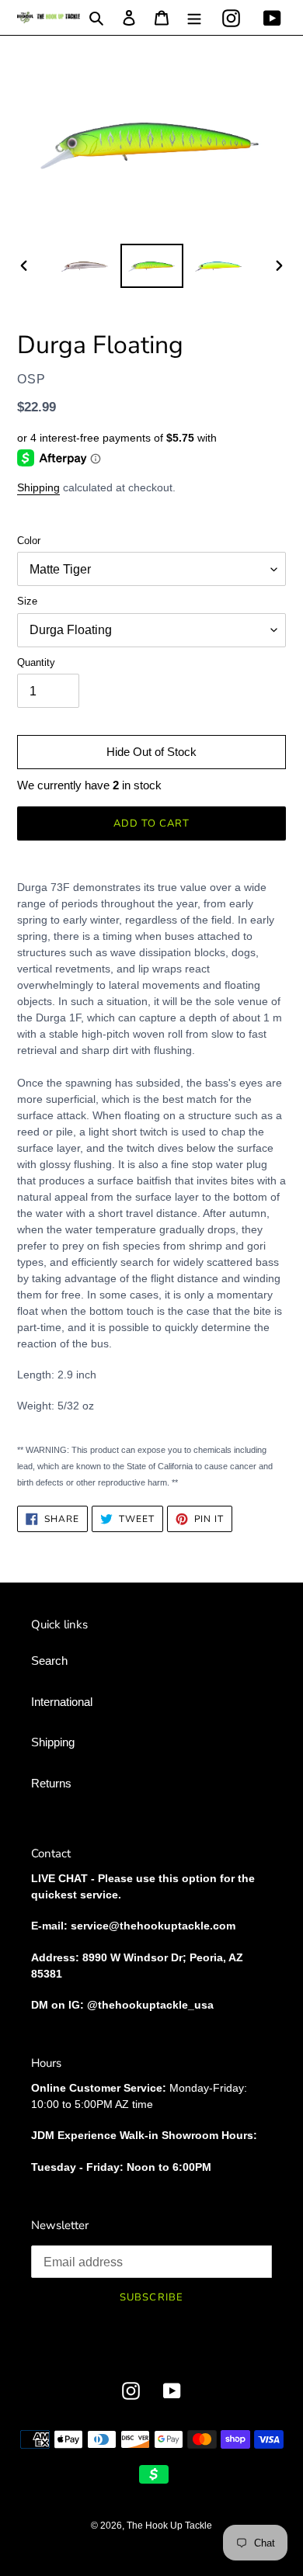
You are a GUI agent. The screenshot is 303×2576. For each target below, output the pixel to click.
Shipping (38, 487)
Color (29, 541)
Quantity (36, 662)
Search (49, 1661)
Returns (51, 1783)
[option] (85, 266)
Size (27, 601)
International (62, 1702)
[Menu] (194, 17)
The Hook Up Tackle (169, 2526)
